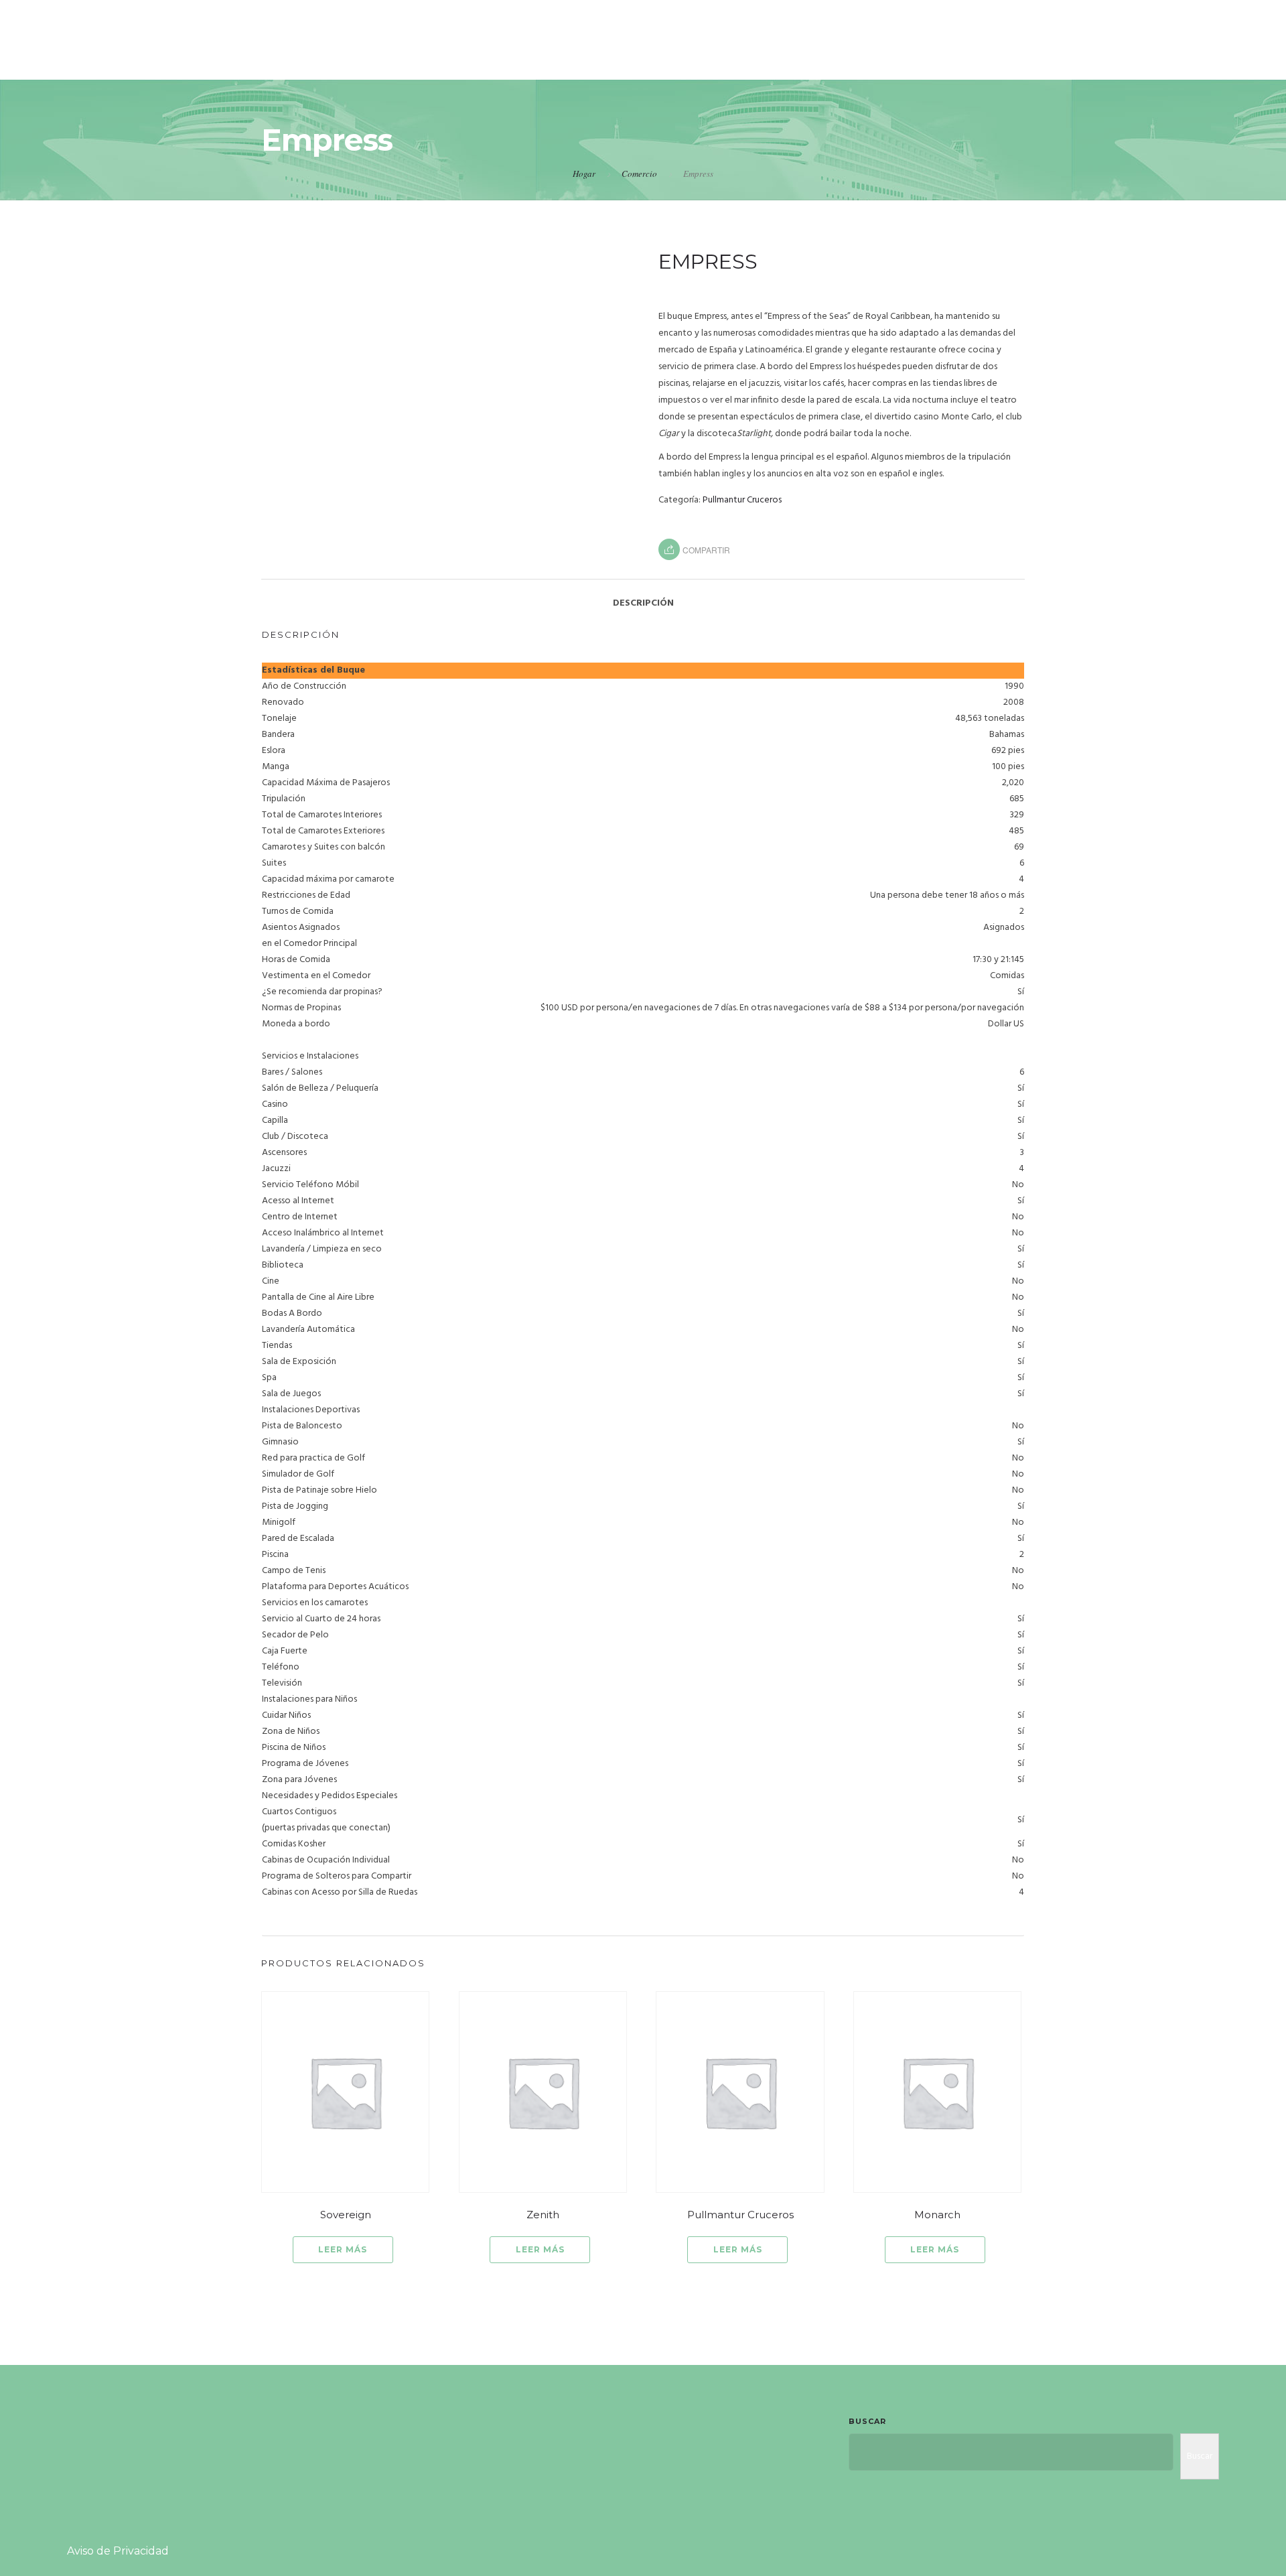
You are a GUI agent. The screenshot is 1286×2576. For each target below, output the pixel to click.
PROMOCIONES (864, 55)
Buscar (867, 2421)
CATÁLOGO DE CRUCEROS (1021, 55)
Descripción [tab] (643, 603)
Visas (1149, 55)
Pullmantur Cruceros (742, 500)
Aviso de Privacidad (118, 2551)
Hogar (584, 174)
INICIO (675, 55)
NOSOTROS (755, 55)
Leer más (343, 2249)
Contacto (1227, 55)
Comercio (639, 174)
